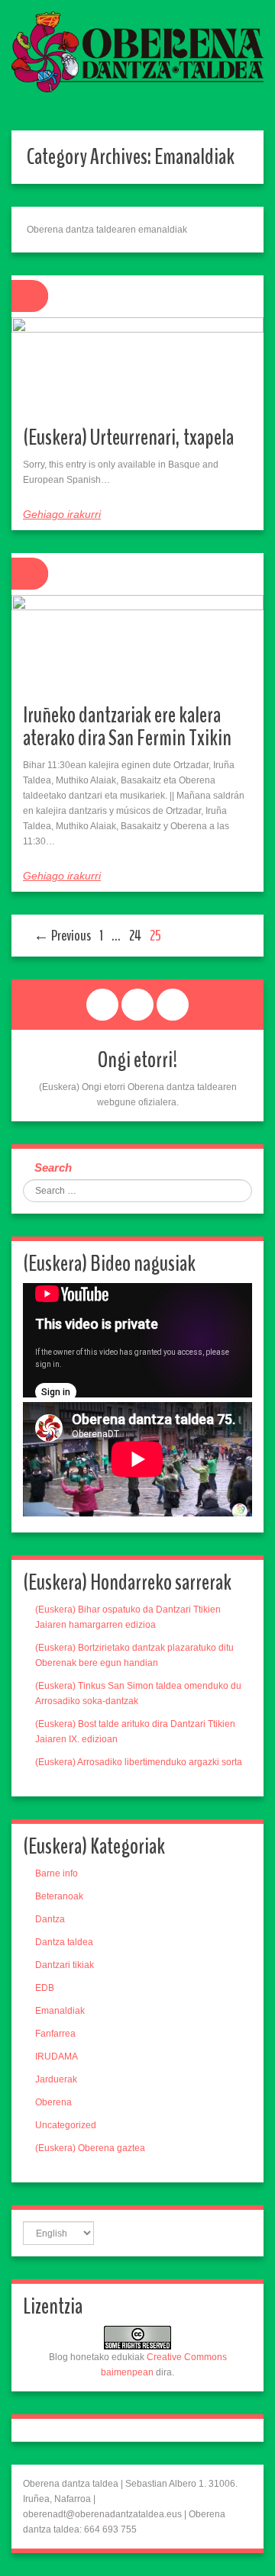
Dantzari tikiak (65, 1965)
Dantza (50, 1919)
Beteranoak (59, 1896)
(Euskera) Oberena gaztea (90, 2148)
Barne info (57, 1873)
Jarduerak (56, 2079)
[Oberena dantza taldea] (137, 51)
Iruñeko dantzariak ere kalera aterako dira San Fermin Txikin (127, 727)
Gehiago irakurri (62, 514)
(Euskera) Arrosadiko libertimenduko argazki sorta (139, 1762)
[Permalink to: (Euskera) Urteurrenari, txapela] (137, 366)
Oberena (53, 2102)
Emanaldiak (60, 2011)
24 (135, 936)
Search (53, 1167)
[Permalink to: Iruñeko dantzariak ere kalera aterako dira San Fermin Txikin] (137, 644)
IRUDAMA (57, 2057)
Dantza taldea (64, 1942)
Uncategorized (66, 2125)
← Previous (62, 936)
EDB (45, 1988)
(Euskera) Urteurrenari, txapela (128, 437)
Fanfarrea (55, 2034)
